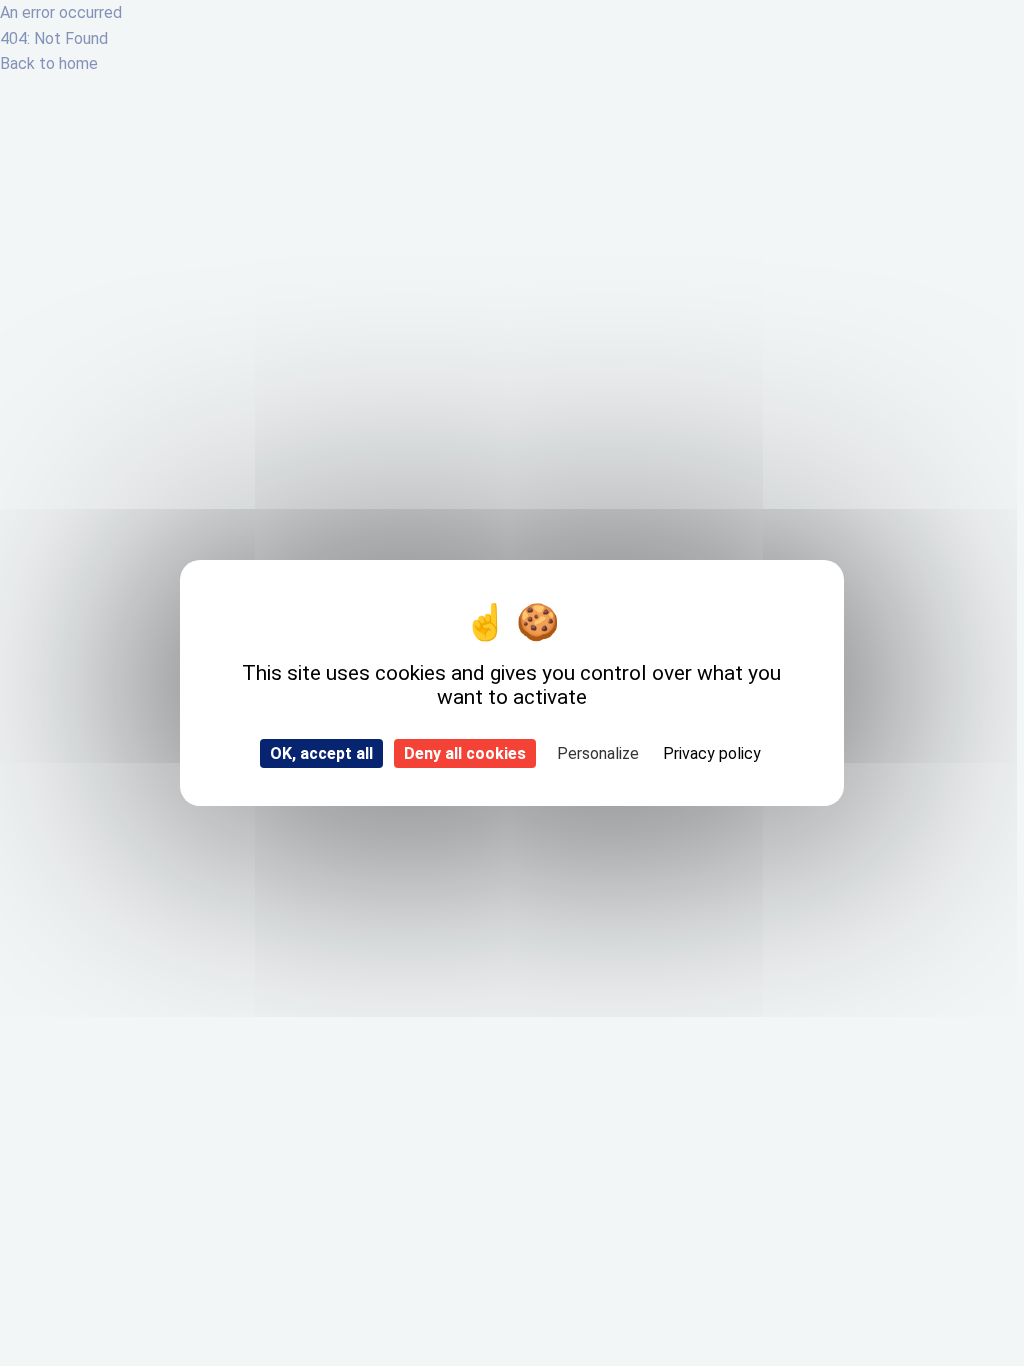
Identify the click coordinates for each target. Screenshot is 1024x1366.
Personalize (598, 753)
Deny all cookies (465, 753)
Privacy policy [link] (712, 753)
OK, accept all (321, 753)
